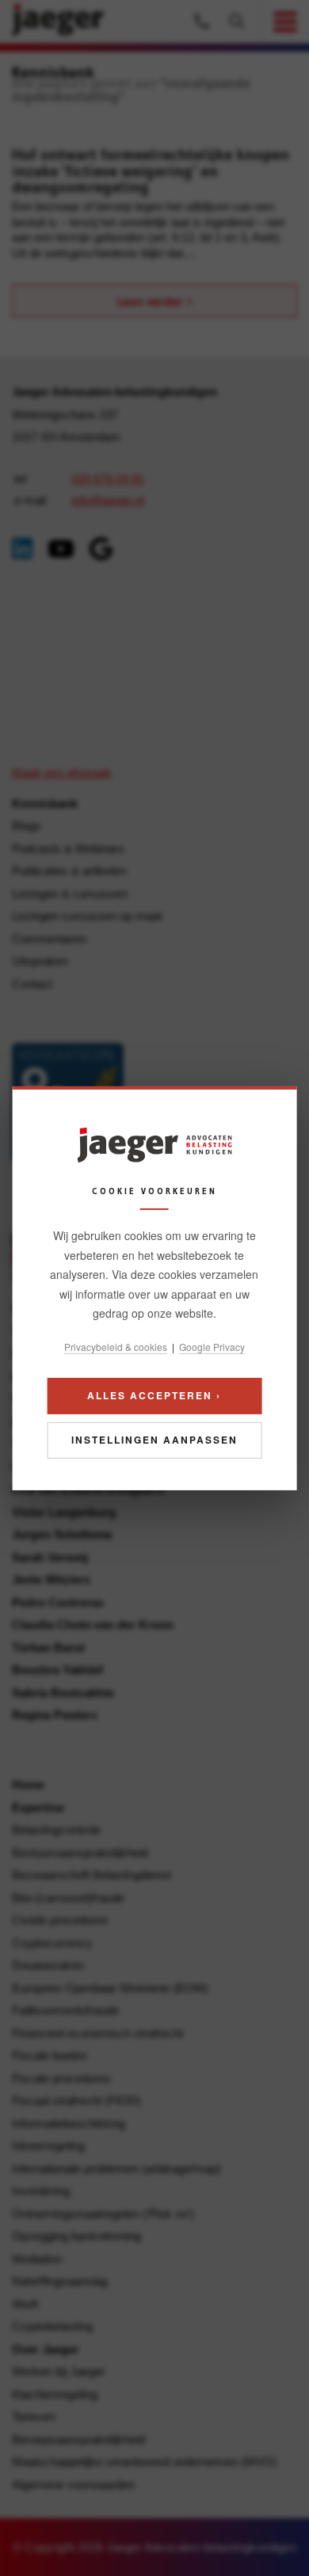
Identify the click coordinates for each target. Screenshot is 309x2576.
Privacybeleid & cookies (116, 1346)
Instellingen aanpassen (154, 1440)
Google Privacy (212, 1346)
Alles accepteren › (154, 1395)
